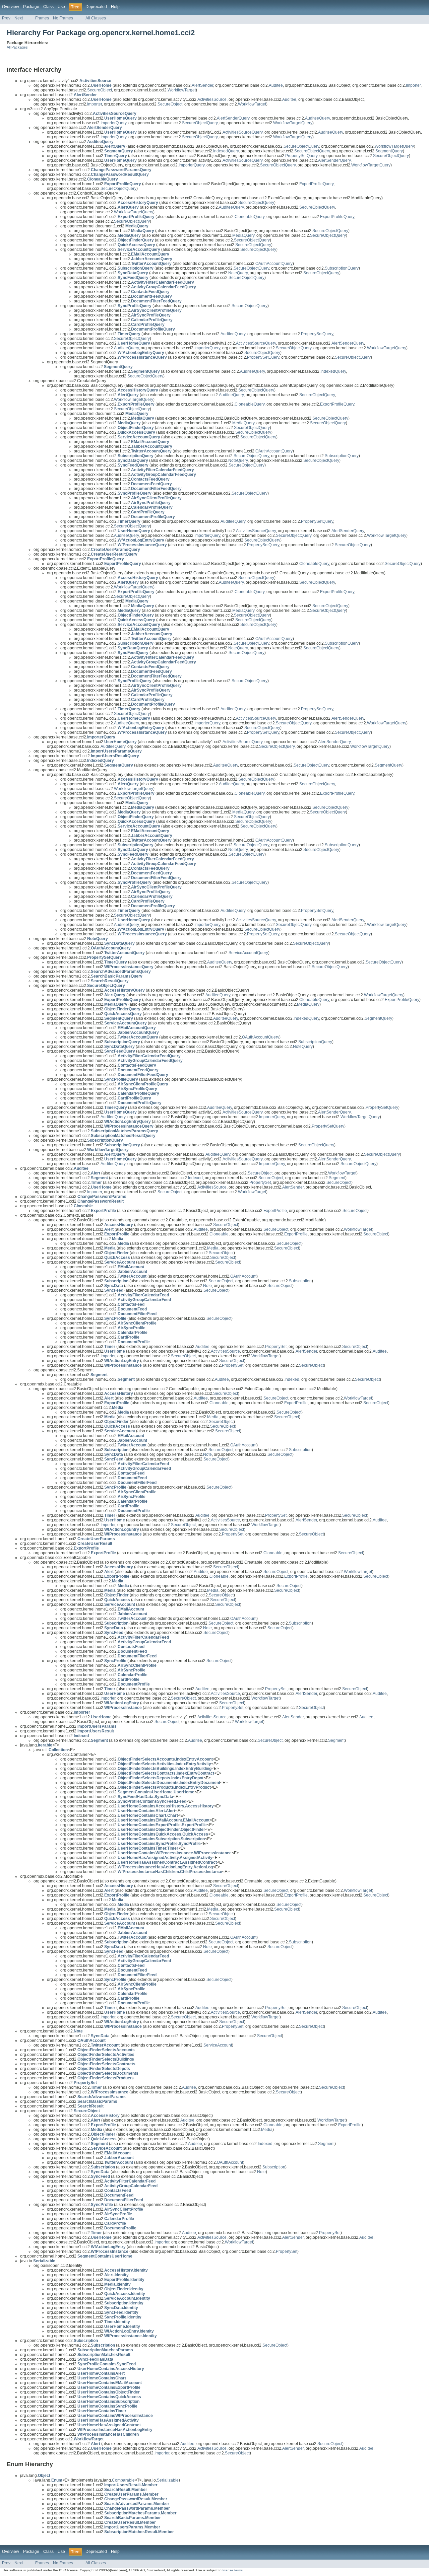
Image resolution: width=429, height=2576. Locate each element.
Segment (337, 1178)
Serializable (168, 2480)
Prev (6, 18)
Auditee (276, 85)
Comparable (123, 2480)
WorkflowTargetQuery (293, 123)
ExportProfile (275, 1211)
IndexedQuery (226, 151)
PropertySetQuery (301, 156)
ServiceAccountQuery (248, 953)
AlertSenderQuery (233, 118)
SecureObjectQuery (200, 123)
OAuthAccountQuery (274, 264)
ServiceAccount (218, 2045)
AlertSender (202, 85)
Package (31, 7)
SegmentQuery (389, 151)
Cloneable (219, 1234)
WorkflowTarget (182, 90)
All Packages (17, 47)
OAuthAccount (243, 1276)
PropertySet (260, 1183)
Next (19, 18)
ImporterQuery (113, 123)
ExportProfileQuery (316, 184)
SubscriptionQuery (342, 268)
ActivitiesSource (212, 99)
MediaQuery (243, 235)
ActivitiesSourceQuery (242, 132)
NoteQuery (238, 273)
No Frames (63, 18)
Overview (11, 7)
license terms (233, 2570)
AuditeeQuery (317, 118)
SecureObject (100, 90)
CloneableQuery (250, 217)
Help (115, 7)
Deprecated (96, 7)
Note (207, 1286)
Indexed (195, 1178)
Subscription (300, 1281)
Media (213, 1248)
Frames (42, 18)
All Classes (96, 18)
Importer (413, 85)
